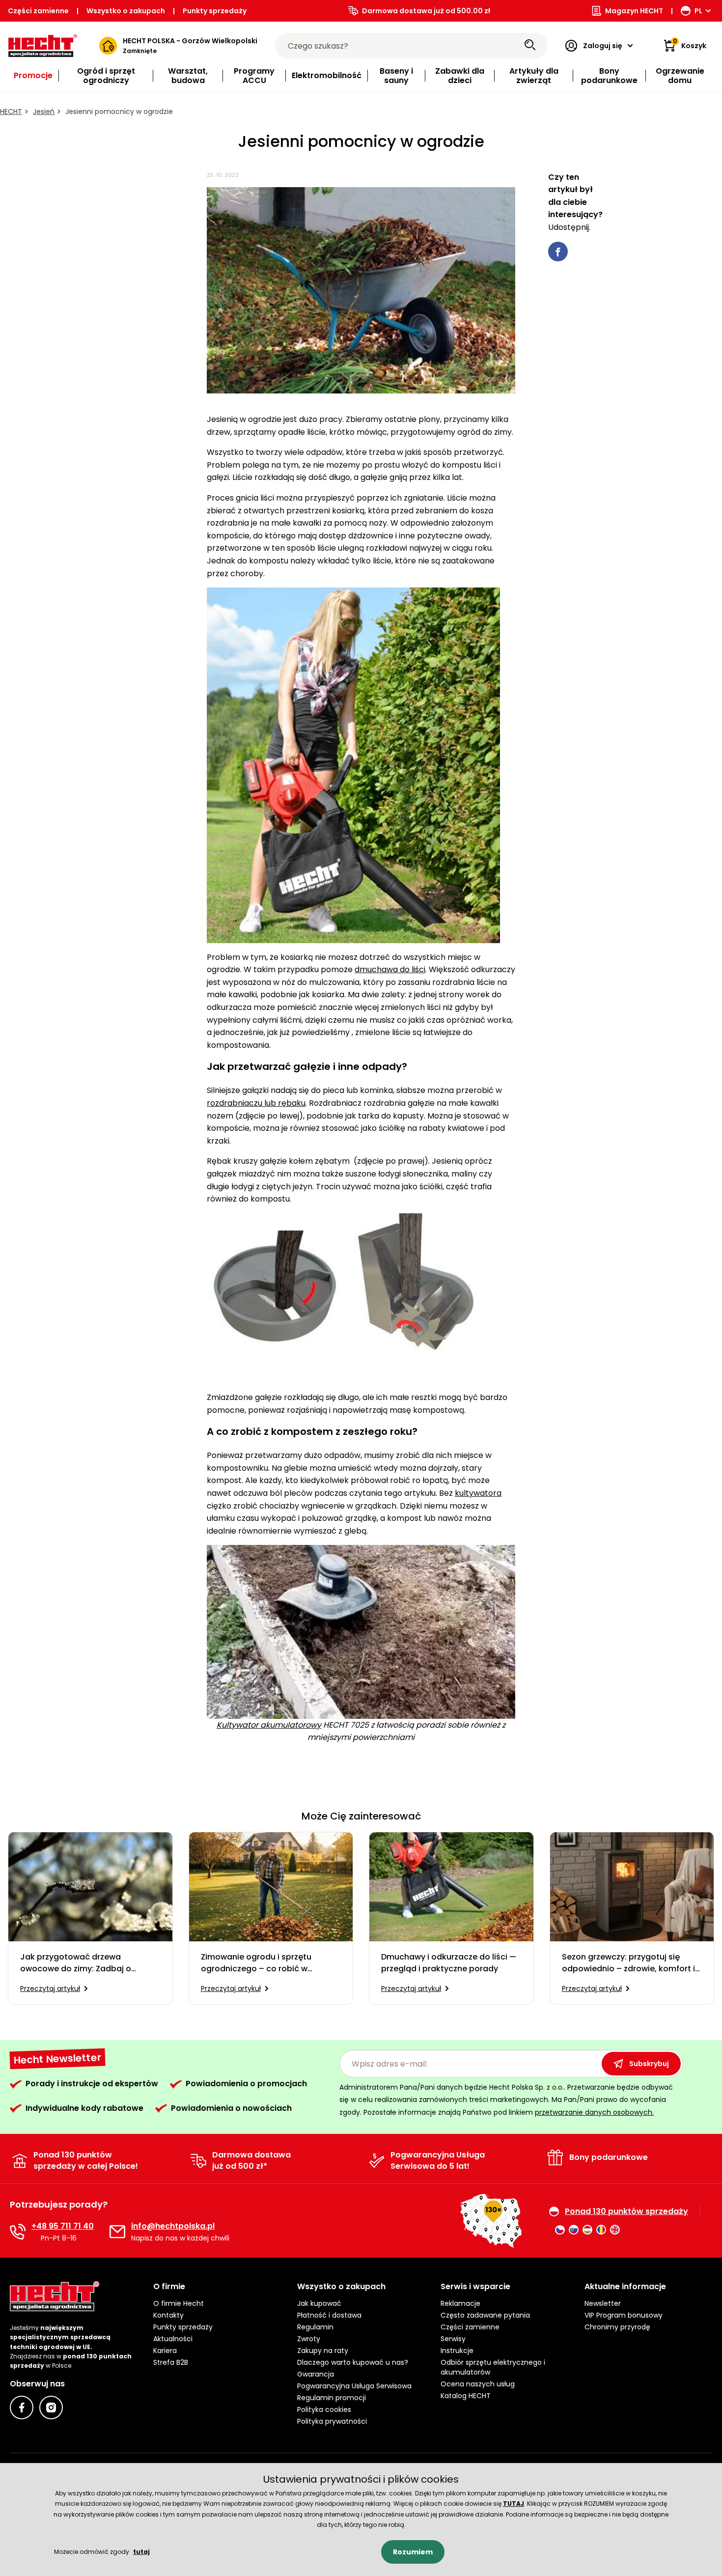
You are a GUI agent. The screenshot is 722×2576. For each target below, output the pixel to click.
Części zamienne (38, 11)
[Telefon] (18, 2232)
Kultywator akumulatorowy (269, 1725)
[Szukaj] (530, 46)
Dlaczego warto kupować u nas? (353, 2362)
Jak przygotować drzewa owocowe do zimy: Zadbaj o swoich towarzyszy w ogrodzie (80, 1963)
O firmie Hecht (179, 2303)
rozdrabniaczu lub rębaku (256, 1103)
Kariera (165, 2351)
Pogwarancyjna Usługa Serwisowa (354, 2386)
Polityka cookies (324, 2409)
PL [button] (698, 11)
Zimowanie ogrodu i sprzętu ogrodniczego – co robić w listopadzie (256, 1963)
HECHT (11, 112)
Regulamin (315, 2327)
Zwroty (309, 2339)
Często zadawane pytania (485, 2315)
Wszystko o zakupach (126, 11)
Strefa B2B (171, 2362)
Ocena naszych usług (478, 2384)
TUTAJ (514, 2504)
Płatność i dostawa (329, 2315)
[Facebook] (22, 2408)
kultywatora (478, 1493)
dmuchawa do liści (390, 969)
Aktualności (173, 2339)
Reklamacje (460, 2303)
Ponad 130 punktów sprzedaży (626, 2212)
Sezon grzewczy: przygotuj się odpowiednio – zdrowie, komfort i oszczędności (628, 1963)
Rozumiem (413, 2552)
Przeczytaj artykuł (50, 1988)
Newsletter (603, 2303)
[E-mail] (117, 2232)
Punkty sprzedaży (215, 11)
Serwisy (453, 2339)
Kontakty (168, 2315)
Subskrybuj (649, 2064)
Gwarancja (316, 2374)
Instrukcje (457, 2351)
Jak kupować (319, 2303)
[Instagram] (51, 2408)
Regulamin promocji (332, 2398)
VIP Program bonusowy (624, 2315)
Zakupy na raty (323, 2351)
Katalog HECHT (466, 2396)
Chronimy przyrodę (617, 2327)
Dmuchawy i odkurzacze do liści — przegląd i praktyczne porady (449, 1963)
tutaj (141, 2552)
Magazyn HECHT (634, 11)
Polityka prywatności (332, 2421)
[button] (217, 2287)
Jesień (44, 112)
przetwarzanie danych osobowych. (594, 2112)
